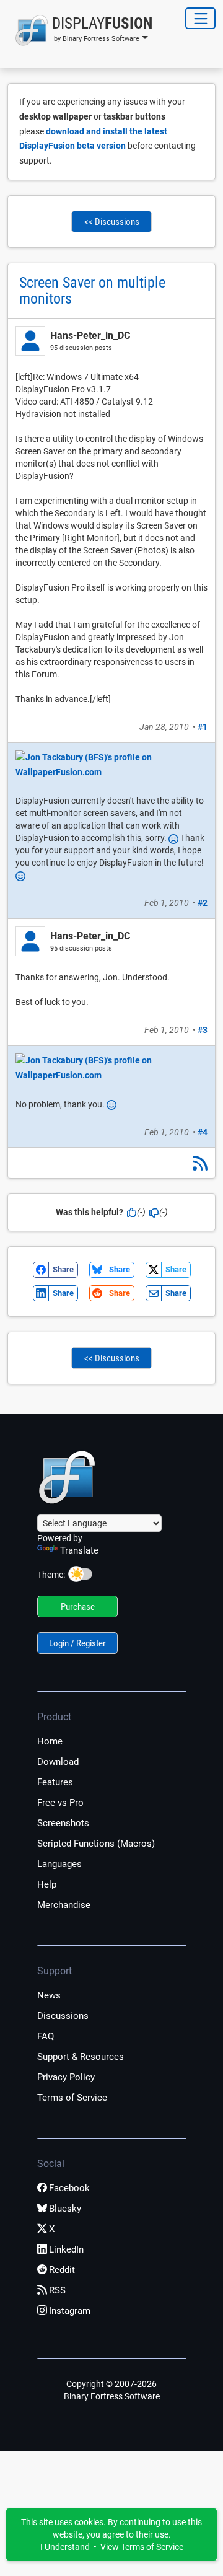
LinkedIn (66, 2249)
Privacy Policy (66, 2077)
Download (58, 1762)
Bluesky (65, 2209)
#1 (203, 727)
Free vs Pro (60, 1803)
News (49, 1995)
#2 (203, 903)
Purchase (78, 1607)
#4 (203, 1132)
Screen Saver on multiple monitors (92, 291)
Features (55, 1782)
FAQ (46, 2036)
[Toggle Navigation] (200, 18)
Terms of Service (72, 2098)
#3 (203, 1030)
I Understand (65, 2547)
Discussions (63, 2016)
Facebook (69, 2188)
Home (50, 1741)
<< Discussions (112, 222)
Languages (59, 1864)
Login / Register (77, 1643)
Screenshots (63, 1823)
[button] (80, 30)
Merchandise (64, 1905)
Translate (79, 1550)
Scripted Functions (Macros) (96, 1844)
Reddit (62, 2270)
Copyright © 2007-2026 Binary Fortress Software (112, 2390)
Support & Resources (81, 2057)
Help (47, 1884)
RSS (57, 2290)
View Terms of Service (142, 2547)
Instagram (70, 2311)
